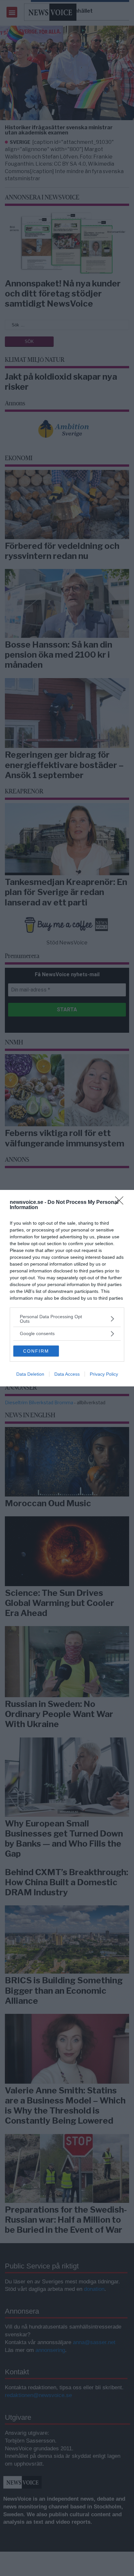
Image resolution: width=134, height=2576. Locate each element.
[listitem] (67, 1319)
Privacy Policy (104, 1374)
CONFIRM (36, 1351)
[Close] (121, 1203)
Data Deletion (30, 1374)
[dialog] (67, 1288)
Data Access (67, 1374)
